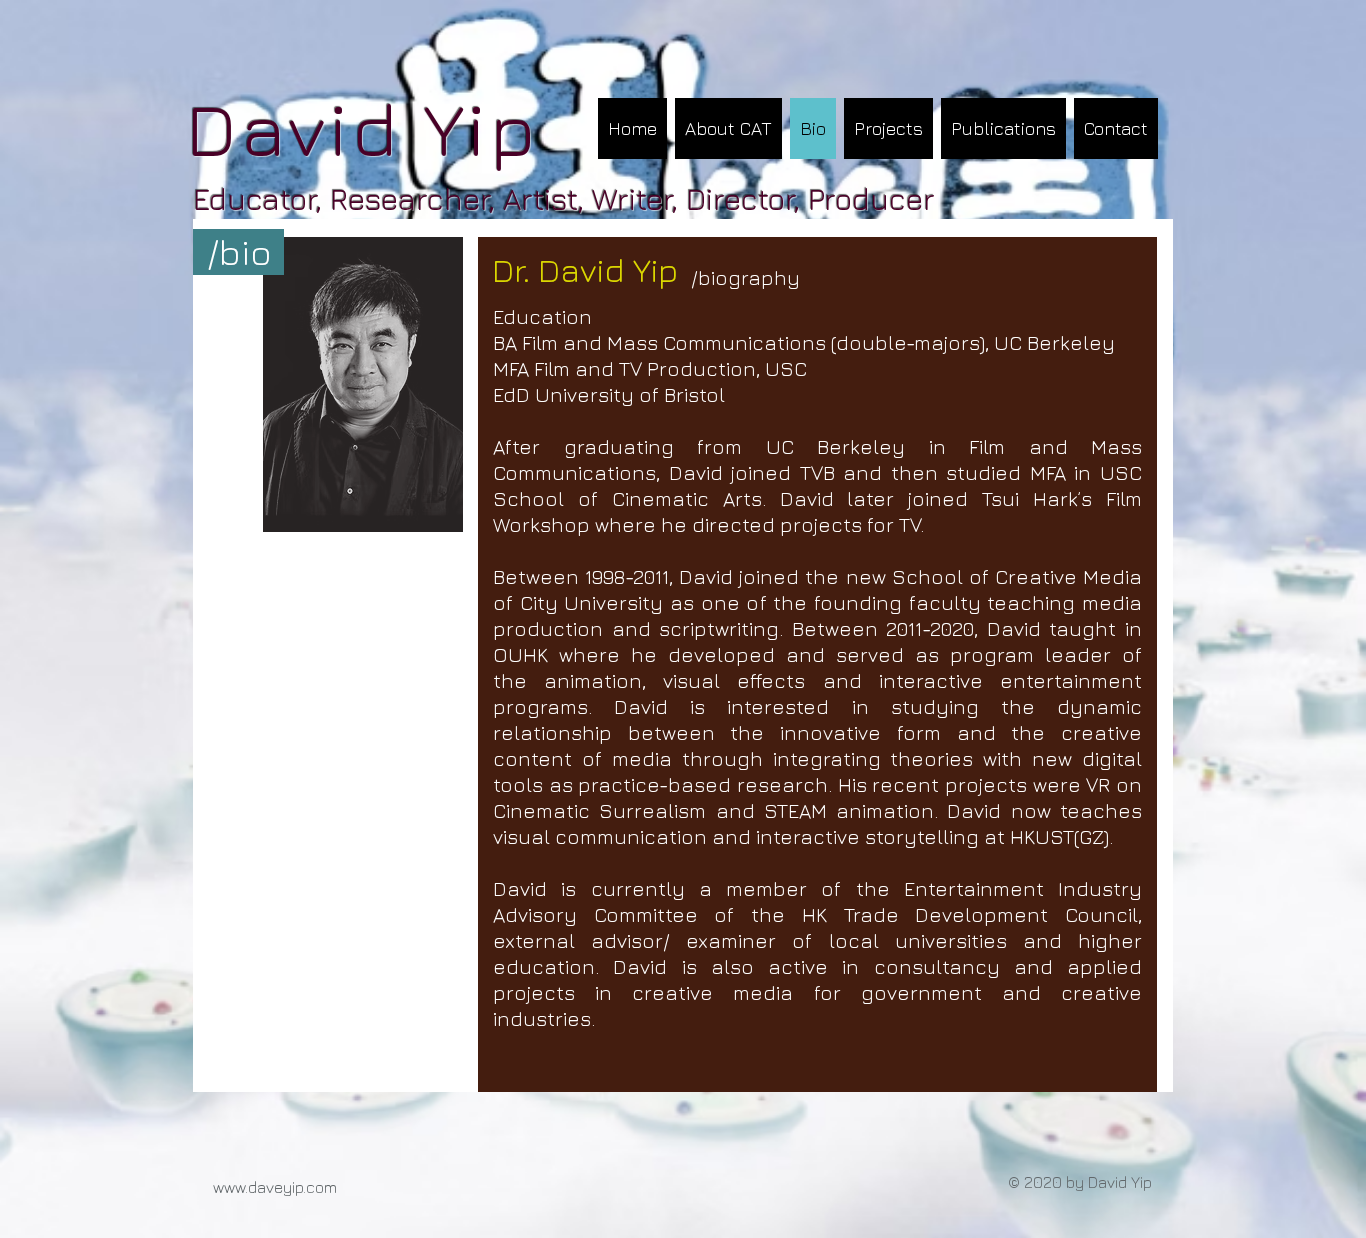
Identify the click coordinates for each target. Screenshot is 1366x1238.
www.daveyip (258, 1187)
